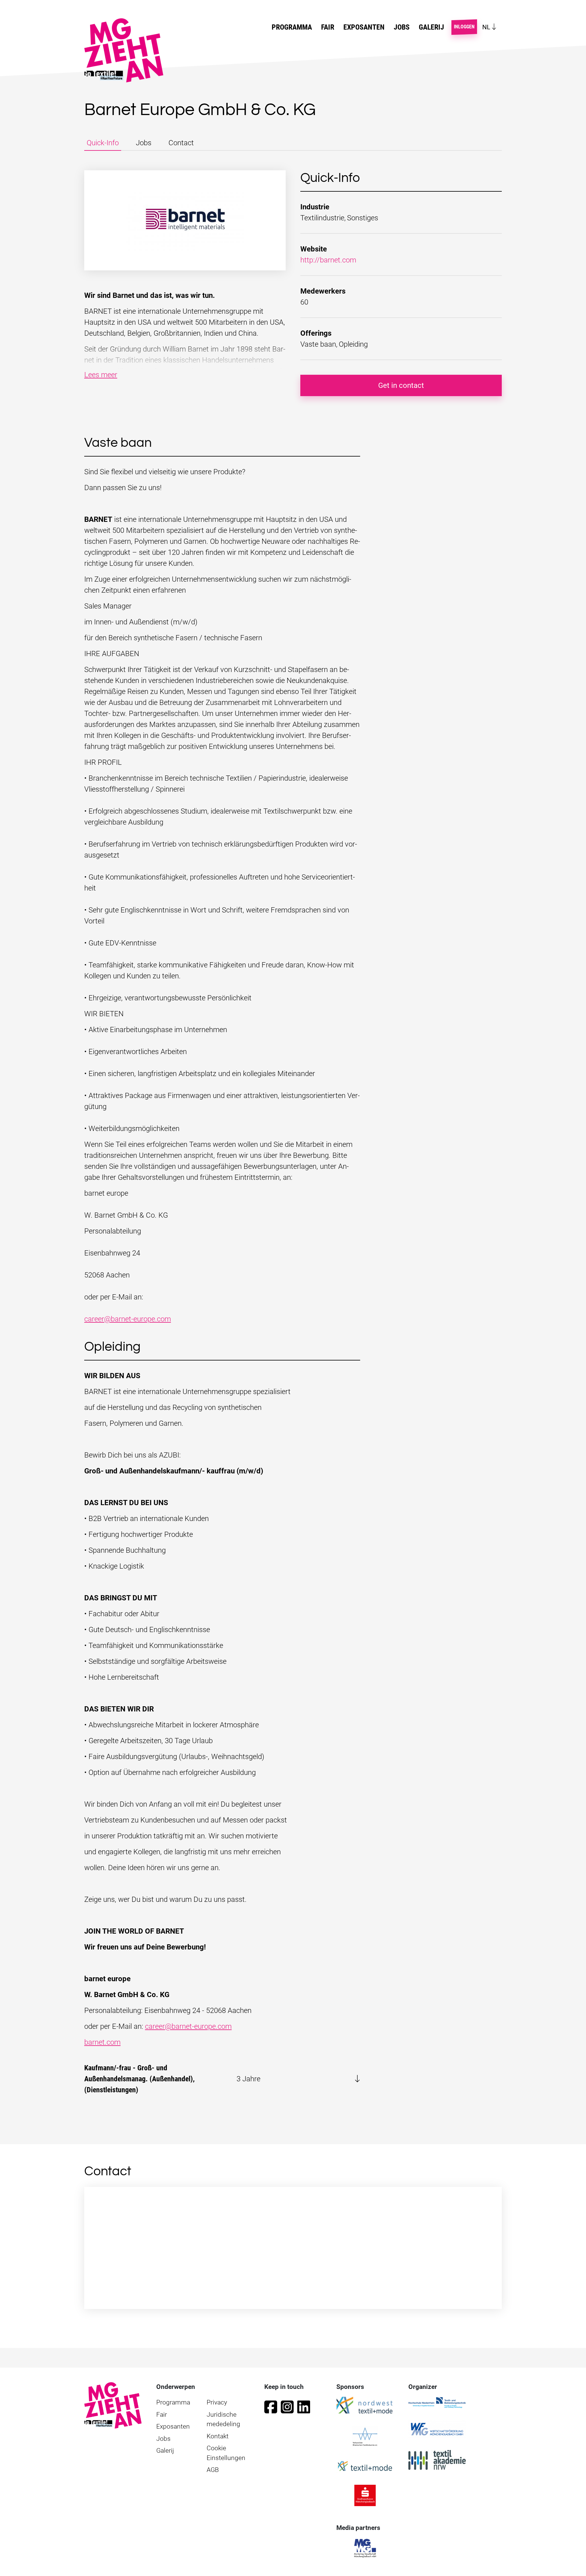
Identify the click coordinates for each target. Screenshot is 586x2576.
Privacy (217, 2402)
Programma (173, 2402)
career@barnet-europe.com (128, 1319)
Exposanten (364, 27)
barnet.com (102, 2042)
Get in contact (401, 385)
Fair (162, 2415)
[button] (222, 2079)
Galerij (431, 27)
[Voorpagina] (113, 2405)
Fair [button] (328, 27)
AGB (213, 2470)
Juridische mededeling (223, 2419)
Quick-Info (103, 143)
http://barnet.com (328, 260)
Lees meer (101, 375)
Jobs (402, 27)
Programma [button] (292, 27)
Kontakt (218, 2436)
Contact (181, 143)
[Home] (126, 50)
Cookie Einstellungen (226, 2453)
